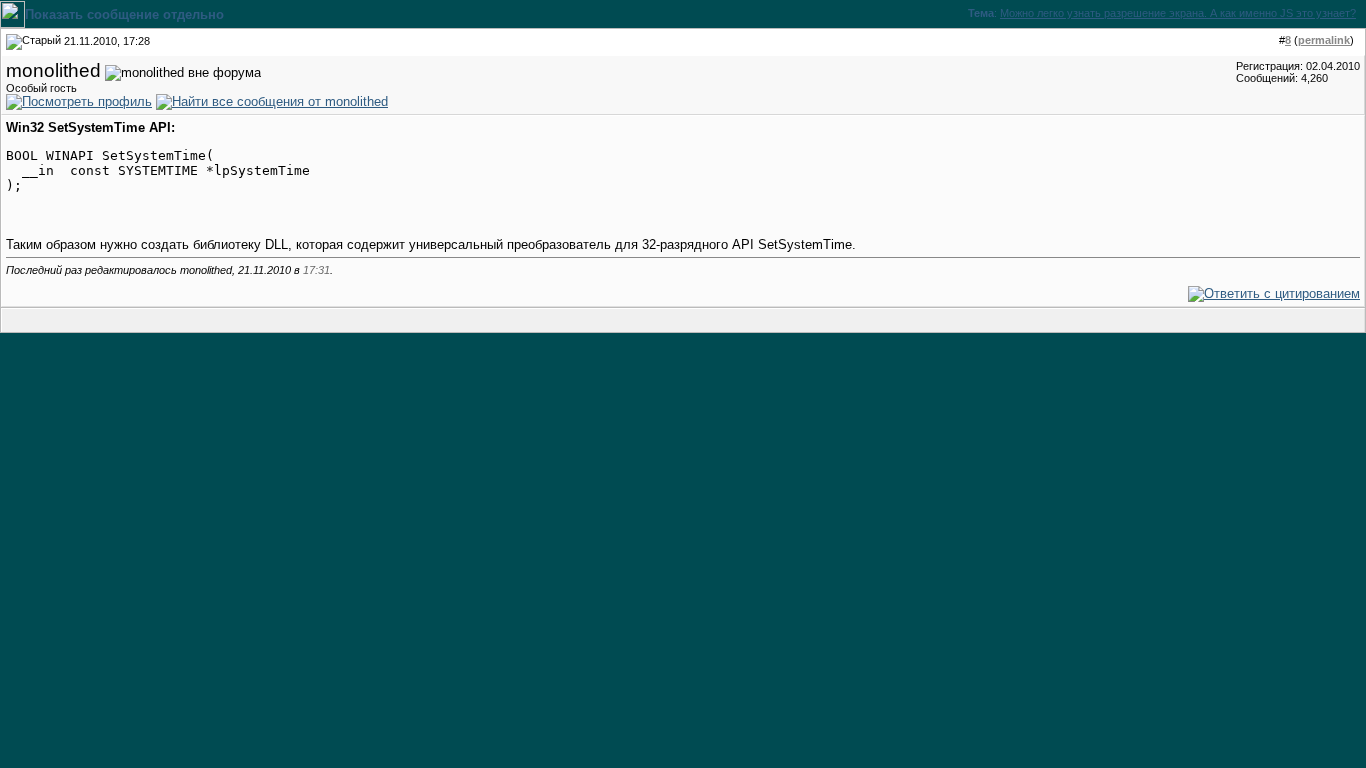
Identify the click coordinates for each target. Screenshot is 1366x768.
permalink (1324, 40)
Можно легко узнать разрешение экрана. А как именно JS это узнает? (1178, 13)
